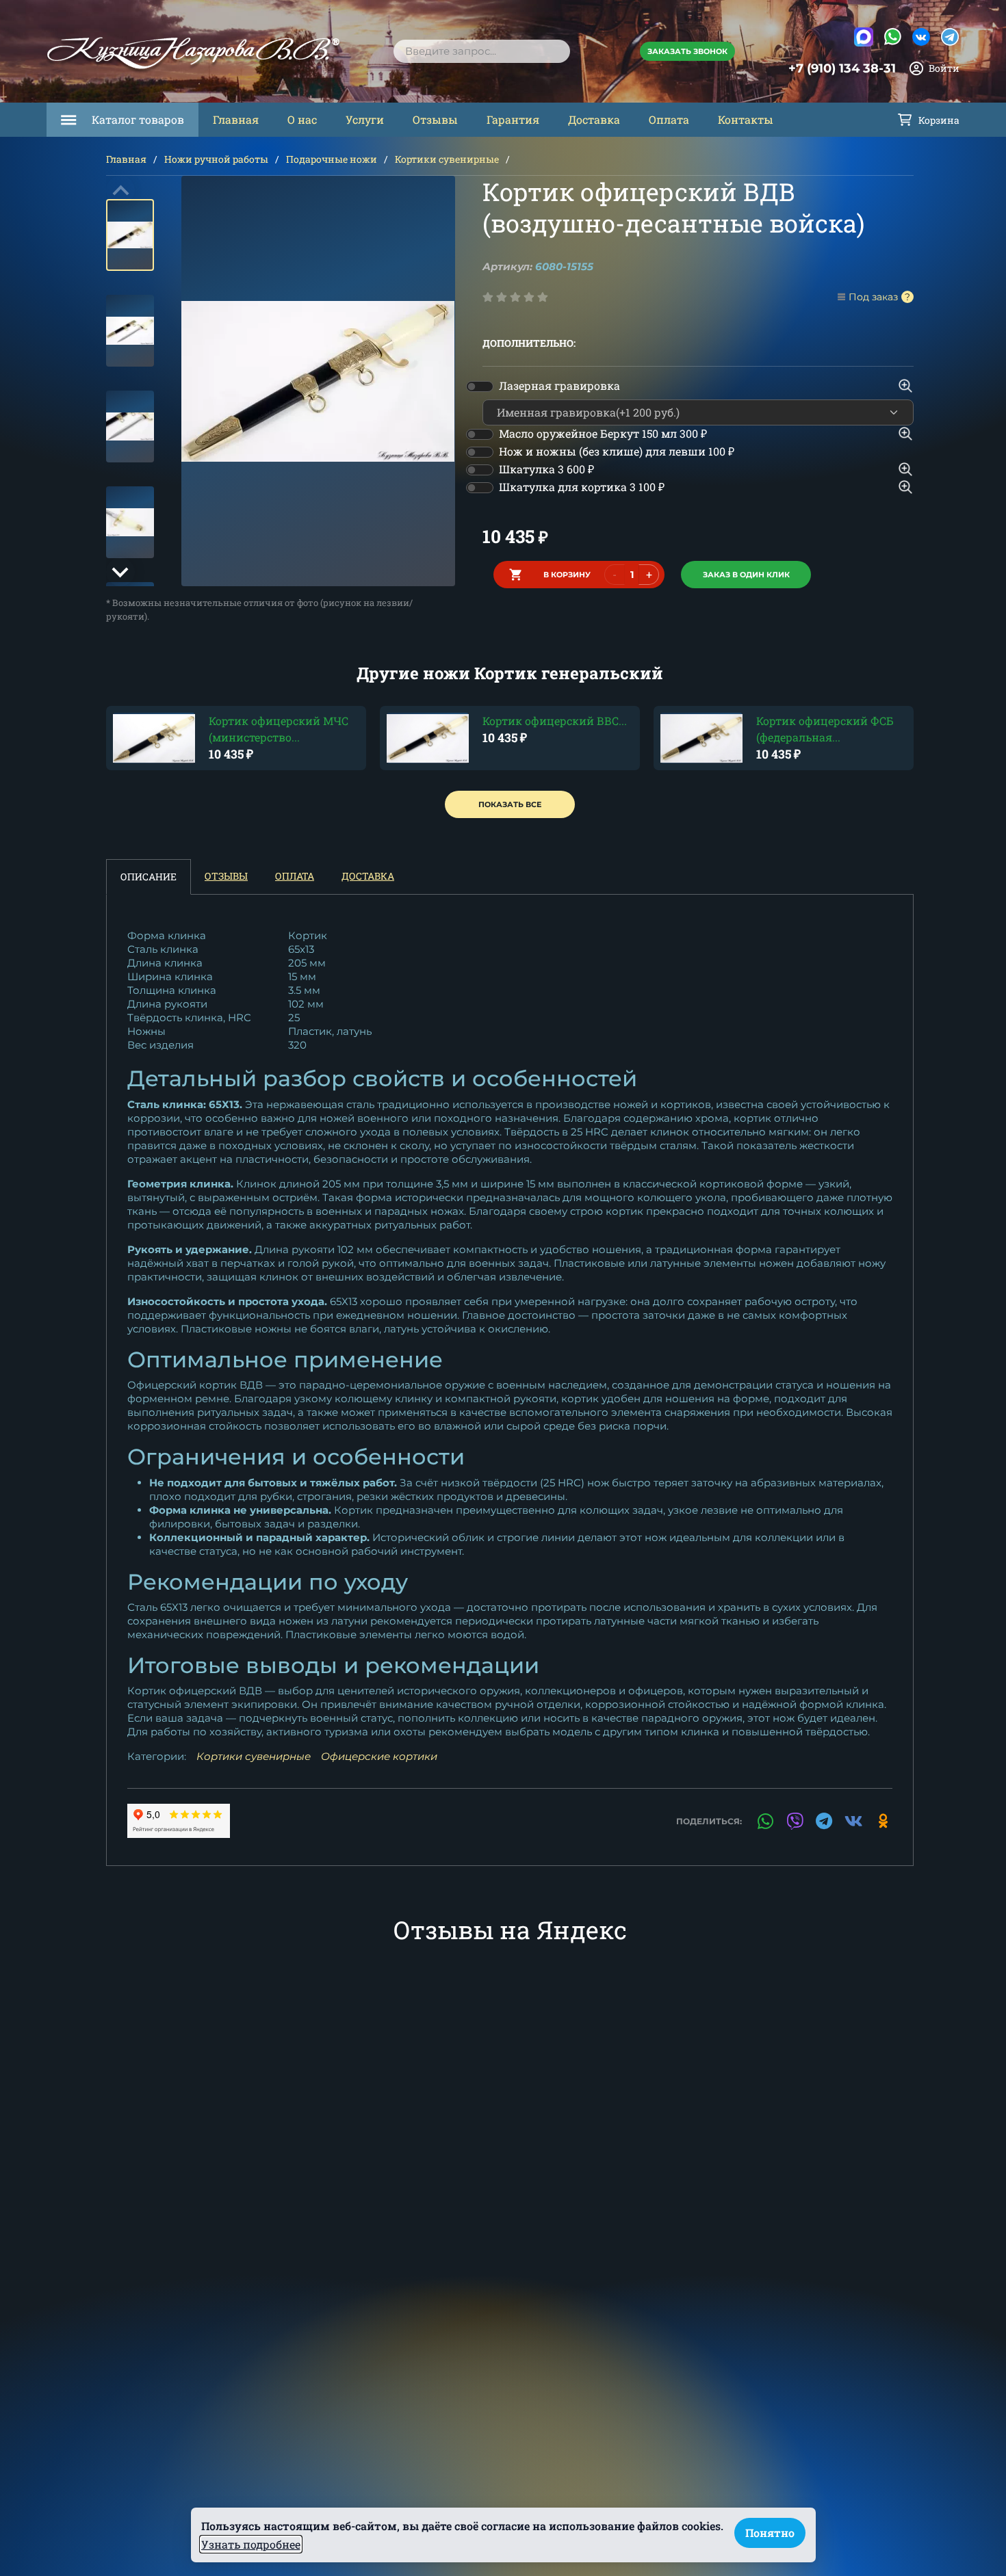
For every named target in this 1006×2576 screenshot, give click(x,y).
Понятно (770, 2533)
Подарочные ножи (332, 159)
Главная (236, 119)
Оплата (669, 119)
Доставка (594, 119)
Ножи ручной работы (216, 159)
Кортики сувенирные (447, 159)
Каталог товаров (138, 119)
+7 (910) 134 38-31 (842, 68)
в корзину (567, 575)
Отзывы (435, 119)
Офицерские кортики (379, 1756)
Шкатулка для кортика (582, 487)
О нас (302, 119)
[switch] (480, 386)
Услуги (365, 119)
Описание (149, 877)
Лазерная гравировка (559, 385)
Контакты (746, 119)
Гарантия (513, 119)
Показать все (510, 804)
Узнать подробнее (251, 2544)
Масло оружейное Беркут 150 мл (603, 433)
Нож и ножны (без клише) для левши (617, 451)
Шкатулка (546, 469)
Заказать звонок (687, 51)
